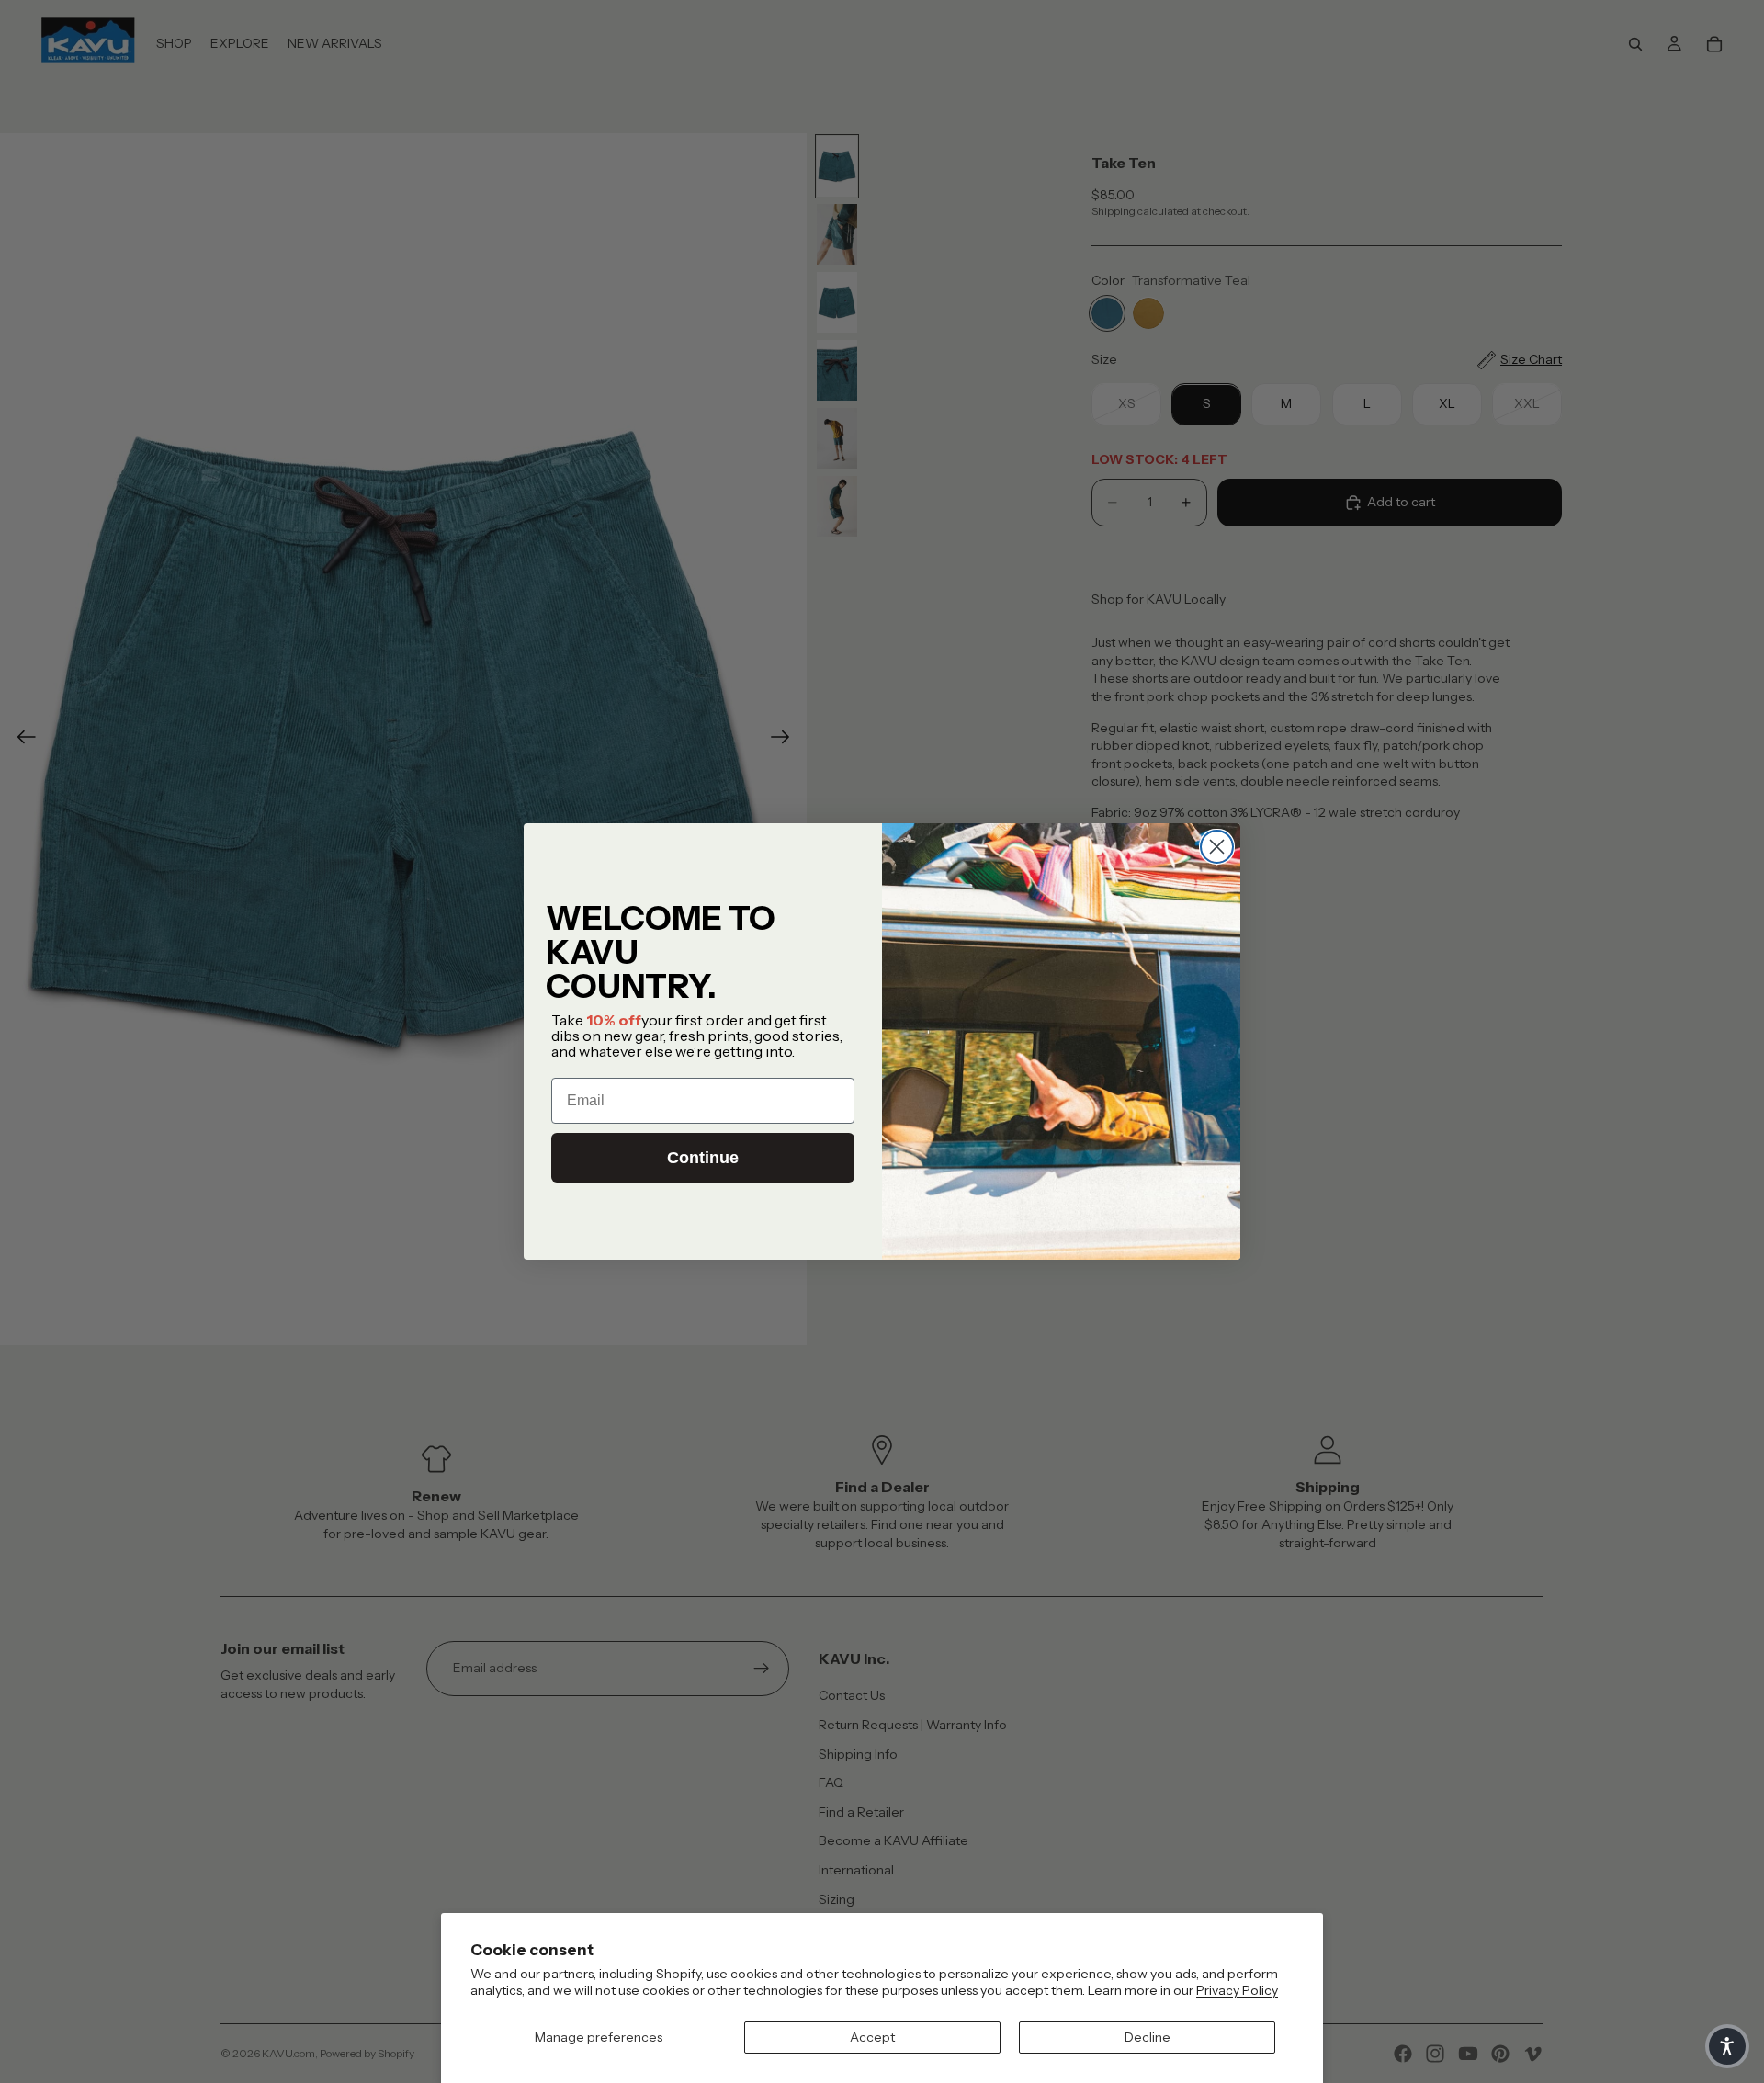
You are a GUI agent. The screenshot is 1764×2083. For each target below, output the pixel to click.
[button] (1727, 2046)
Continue (703, 1158)
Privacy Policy (1237, 1990)
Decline (1148, 2037)
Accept (872, 2037)
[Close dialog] (1217, 847)
